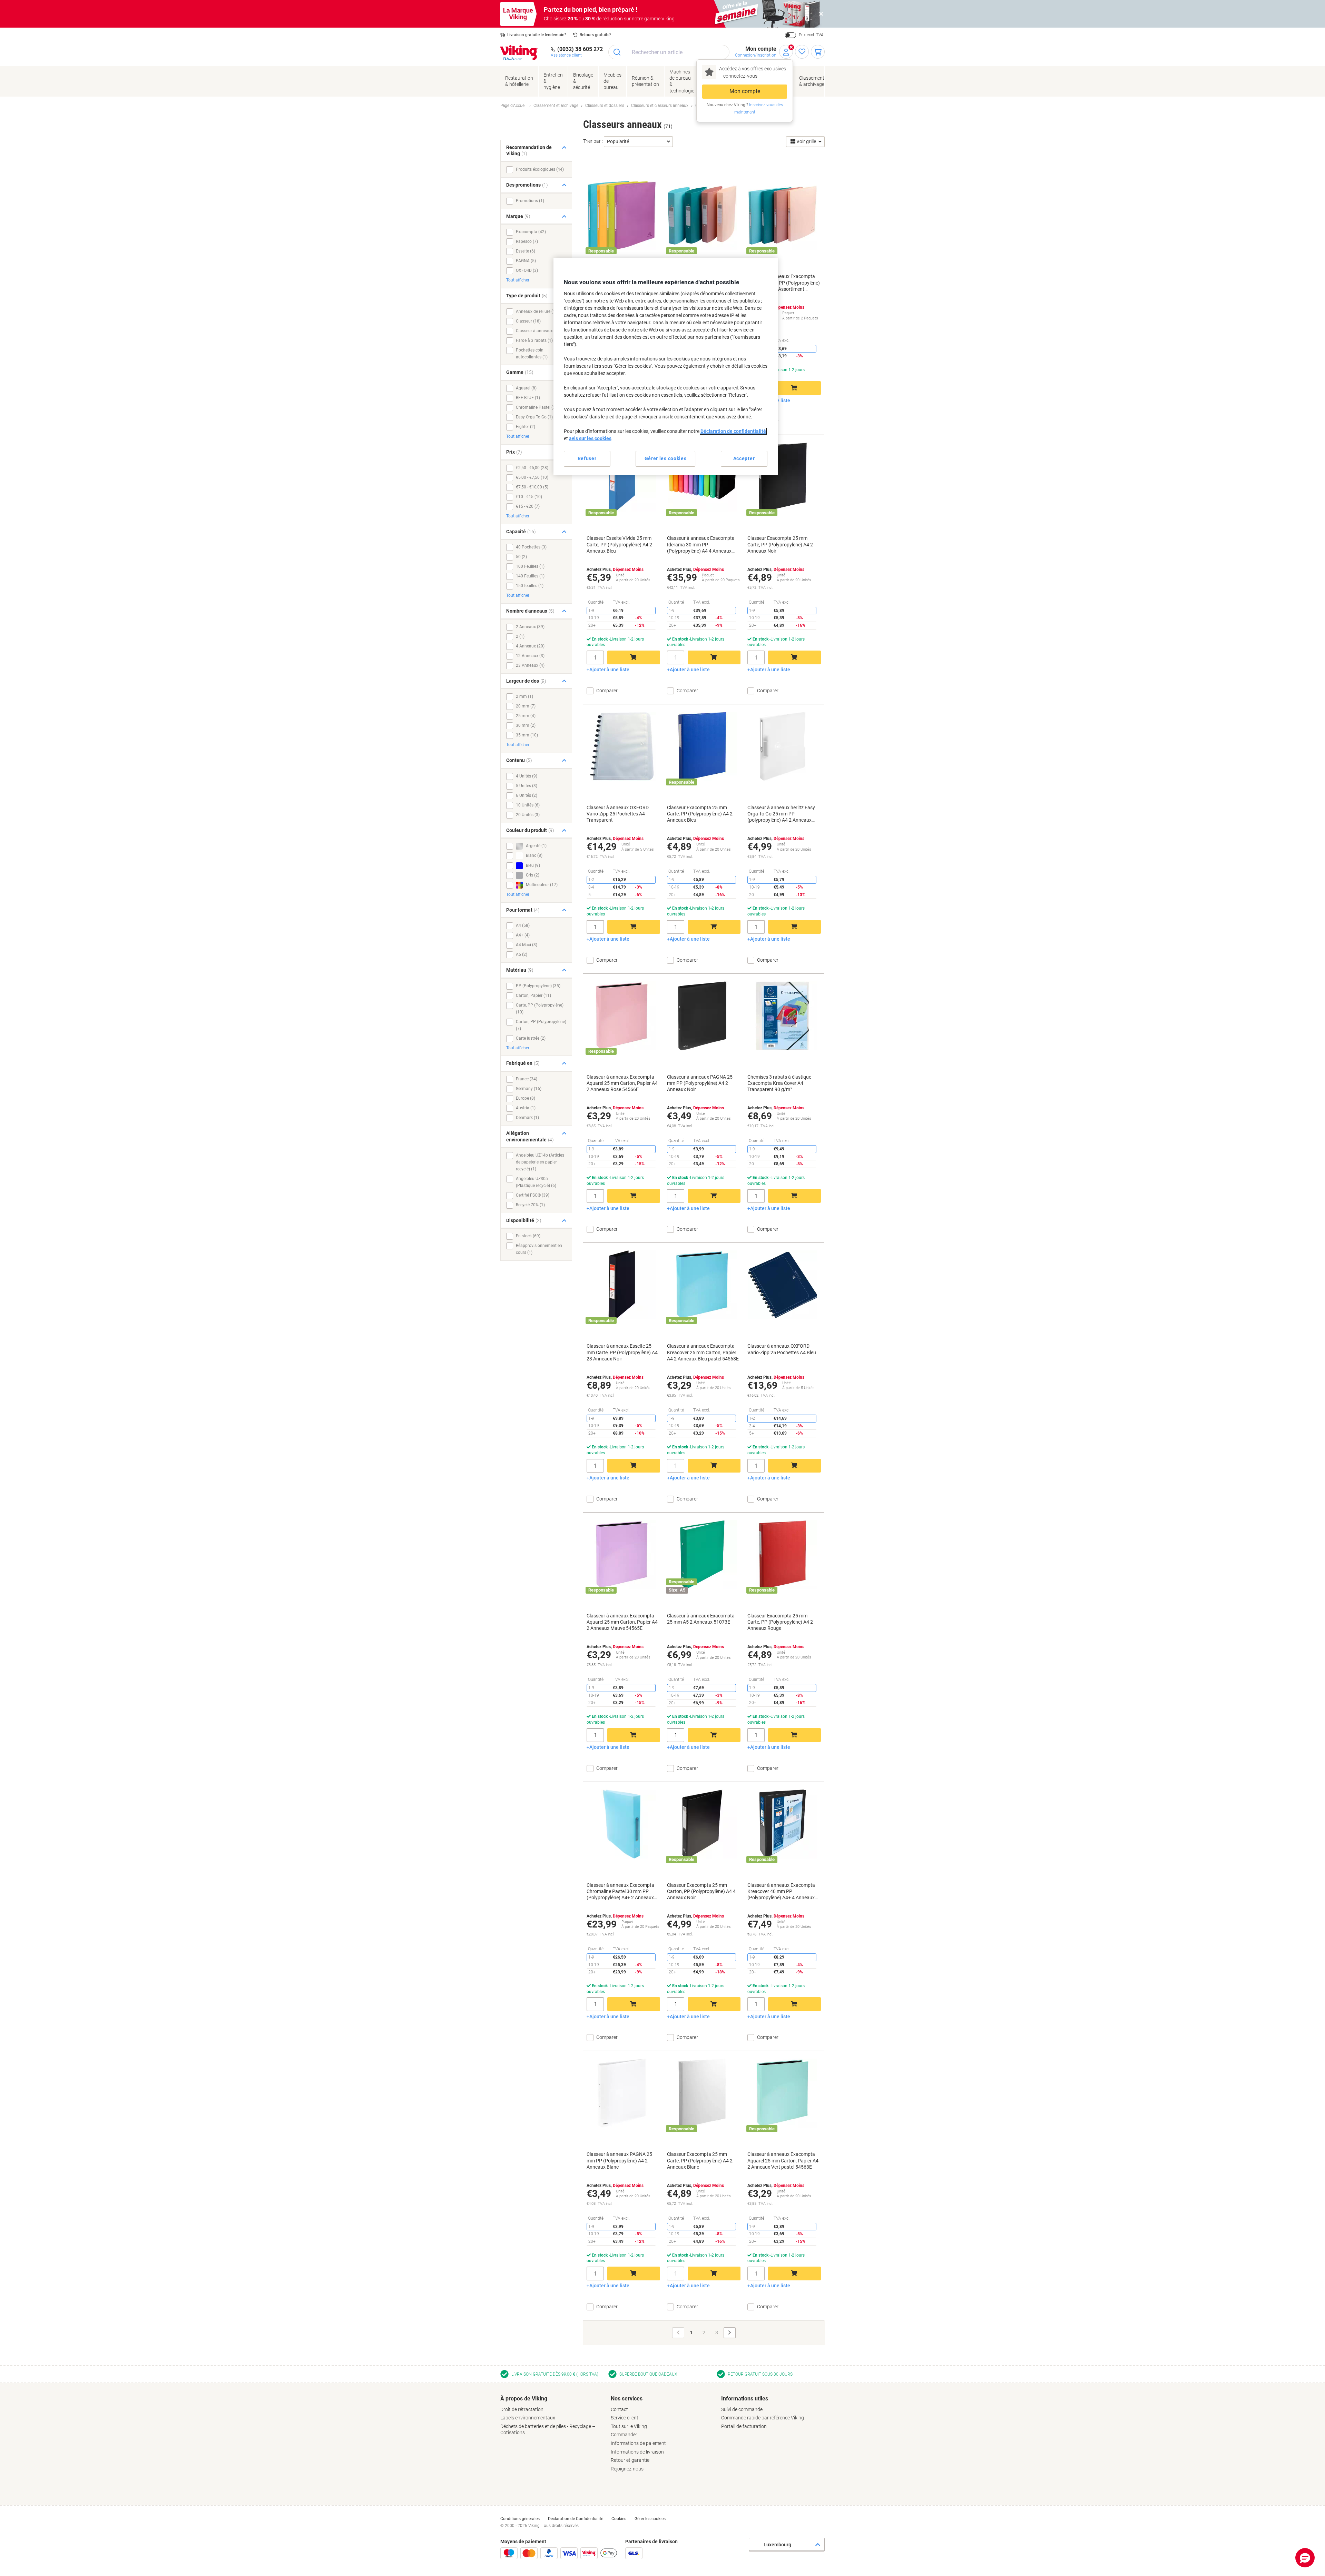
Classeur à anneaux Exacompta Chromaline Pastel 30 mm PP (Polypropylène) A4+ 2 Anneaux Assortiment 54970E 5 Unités (620, 1892)
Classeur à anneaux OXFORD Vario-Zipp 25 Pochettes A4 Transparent (618, 814)
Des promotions (527, 185)
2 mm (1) (524, 696)
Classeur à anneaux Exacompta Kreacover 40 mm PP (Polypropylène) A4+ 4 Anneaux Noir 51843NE (781, 1892)
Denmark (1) (527, 1118)
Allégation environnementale (530, 1136)
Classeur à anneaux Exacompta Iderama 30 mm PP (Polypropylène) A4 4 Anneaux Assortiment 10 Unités (701, 545)
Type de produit (527, 296)
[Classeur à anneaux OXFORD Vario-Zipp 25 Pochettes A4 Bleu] (783, 1285)
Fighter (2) (526, 427)
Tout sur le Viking (629, 2426)
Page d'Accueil (513, 106)
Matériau (520, 970)
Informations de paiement (638, 2443)
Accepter (744, 458)
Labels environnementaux (528, 2418)
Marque (518, 216)
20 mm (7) (526, 706)
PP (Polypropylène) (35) (538, 986)
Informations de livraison (637, 2452)
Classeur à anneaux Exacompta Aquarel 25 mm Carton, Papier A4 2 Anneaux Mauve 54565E (622, 1622)
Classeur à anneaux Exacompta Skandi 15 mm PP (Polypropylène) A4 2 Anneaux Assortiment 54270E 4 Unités (784, 283)
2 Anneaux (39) (530, 627)
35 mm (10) (527, 735)
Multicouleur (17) (541, 885)
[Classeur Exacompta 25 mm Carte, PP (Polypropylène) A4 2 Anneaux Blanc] (702, 2093)
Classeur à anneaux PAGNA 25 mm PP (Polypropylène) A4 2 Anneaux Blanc (619, 2160)
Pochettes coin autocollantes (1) (532, 354)
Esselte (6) (526, 251)
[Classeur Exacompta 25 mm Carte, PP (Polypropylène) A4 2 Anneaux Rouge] (783, 1555)
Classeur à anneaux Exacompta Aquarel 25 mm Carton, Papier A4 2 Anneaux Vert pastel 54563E (783, 2160)
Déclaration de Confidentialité (576, 2519)
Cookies (619, 2519)
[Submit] (617, 52)
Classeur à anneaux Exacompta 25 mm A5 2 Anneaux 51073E (701, 1619)
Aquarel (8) (526, 388)
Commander (624, 2435)
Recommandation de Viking (529, 151)
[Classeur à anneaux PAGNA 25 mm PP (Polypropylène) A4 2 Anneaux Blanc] (622, 2093)
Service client (625, 2418)
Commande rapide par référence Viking (763, 2418)
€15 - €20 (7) (528, 506)
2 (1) (520, 636)
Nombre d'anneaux (530, 611)
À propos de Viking (524, 2399)
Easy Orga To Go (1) (534, 417)
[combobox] (669, 52)
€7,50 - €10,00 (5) (532, 487)
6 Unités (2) (527, 795)
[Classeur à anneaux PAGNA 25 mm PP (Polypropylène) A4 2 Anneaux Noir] (702, 1016)
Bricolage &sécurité (583, 81)
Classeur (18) (528, 321)
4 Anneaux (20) (530, 646)
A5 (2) (522, 954)
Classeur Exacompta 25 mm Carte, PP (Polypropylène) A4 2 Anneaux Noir (780, 544)
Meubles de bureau (612, 81)
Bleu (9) (532, 865)
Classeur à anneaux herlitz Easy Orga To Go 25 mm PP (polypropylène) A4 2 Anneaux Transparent (781, 814)
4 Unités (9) (527, 776)
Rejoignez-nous (627, 2469)
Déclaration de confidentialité (733, 431)
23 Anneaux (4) (530, 665)
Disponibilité (524, 1220)
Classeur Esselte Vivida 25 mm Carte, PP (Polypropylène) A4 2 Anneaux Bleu (619, 544)
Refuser (587, 458)
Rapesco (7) (527, 241)
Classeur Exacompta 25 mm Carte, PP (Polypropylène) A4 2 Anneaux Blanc (700, 2160)
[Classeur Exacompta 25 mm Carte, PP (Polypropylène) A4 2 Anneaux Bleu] (702, 746)
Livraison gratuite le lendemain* (537, 35)
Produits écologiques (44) (540, 169)
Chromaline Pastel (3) (536, 407)
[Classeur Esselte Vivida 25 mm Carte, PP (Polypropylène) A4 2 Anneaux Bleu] (622, 477)
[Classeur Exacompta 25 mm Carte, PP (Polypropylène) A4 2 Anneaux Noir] (783, 477)
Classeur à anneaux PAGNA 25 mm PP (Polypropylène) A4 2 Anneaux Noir (700, 1083)
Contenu (519, 760)
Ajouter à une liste (609, 670)
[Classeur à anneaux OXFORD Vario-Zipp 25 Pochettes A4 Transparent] (622, 746)
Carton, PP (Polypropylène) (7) (541, 1025)
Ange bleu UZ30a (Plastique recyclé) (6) (536, 1182)
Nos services (627, 2399)
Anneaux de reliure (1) (536, 311)
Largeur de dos (526, 681)
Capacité (521, 532)
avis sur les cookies (590, 438)
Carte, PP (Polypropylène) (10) (540, 1009)
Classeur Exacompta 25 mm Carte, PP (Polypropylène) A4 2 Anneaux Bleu (700, 814)
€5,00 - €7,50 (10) (532, 477)
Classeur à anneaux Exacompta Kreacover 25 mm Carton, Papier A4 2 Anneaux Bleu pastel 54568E (703, 1352)
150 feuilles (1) (530, 586)
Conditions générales (520, 2519)
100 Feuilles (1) (530, 566)
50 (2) (521, 557)
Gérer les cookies (650, 2519)
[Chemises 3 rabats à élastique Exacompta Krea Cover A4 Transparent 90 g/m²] (783, 1016)
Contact (619, 2409)
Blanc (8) (534, 856)
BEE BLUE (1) (528, 398)
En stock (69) (528, 1236)
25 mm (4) (526, 716)
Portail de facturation (744, 2426)
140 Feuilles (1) (530, 576)
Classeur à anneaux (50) (539, 331)
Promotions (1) (530, 201)
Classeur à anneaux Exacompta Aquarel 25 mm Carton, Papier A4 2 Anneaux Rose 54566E (622, 1083)
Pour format (523, 910)
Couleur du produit (530, 830)
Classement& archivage (812, 81)
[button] (1305, 2558)
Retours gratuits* (595, 35)
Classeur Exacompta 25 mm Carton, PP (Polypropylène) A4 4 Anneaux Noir (701, 1891)
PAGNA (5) (526, 261)
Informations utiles (745, 2399)
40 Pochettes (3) (531, 547)
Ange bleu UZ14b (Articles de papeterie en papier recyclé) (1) (540, 1162)
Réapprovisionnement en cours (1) (539, 1249)
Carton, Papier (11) (533, 995)
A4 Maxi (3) (527, 945)
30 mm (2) (526, 725)
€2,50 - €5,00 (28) (532, 468)
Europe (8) (526, 1098)
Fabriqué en (523, 1063)
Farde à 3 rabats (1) (534, 340)
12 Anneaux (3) (530, 656)
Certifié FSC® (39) (533, 1195)
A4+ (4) (523, 935)
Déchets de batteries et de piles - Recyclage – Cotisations (548, 2430)
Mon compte (745, 91)
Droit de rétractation (522, 2409)
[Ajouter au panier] (794, 388)
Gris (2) (532, 875)
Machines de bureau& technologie (682, 81)
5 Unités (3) (527, 786)
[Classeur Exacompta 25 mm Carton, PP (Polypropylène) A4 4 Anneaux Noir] (702, 1824)
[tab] (552, 2416)
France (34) (527, 1079)
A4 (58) (523, 925)
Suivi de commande (742, 2409)
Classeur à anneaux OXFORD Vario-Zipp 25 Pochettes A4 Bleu (782, 1349)
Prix (514, 452)
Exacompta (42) (531, 232)
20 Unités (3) (528, 815)
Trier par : (593, 141)
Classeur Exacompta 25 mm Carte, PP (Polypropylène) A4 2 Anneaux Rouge (780, 1622)
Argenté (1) (536, 846)
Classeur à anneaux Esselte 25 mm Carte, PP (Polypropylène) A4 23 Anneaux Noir (622, 1352)
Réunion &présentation (645, 81)
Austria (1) (526, 1108)
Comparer (768, 421)
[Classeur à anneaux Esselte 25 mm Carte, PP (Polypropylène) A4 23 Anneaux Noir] (622, 1285)
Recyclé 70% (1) (530, 1205)
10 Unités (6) (528, 805)
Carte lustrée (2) (531, 1038)
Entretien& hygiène (553, 81)
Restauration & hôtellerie (519, 81)
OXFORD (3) (527, 270)
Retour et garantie (630, 2460)
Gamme (520, 372)
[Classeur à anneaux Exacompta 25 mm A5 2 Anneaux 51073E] (702, 1555)
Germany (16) (529, 1089)
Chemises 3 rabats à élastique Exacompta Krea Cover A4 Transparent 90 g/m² (779, 1083)
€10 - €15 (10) (529, 497)
